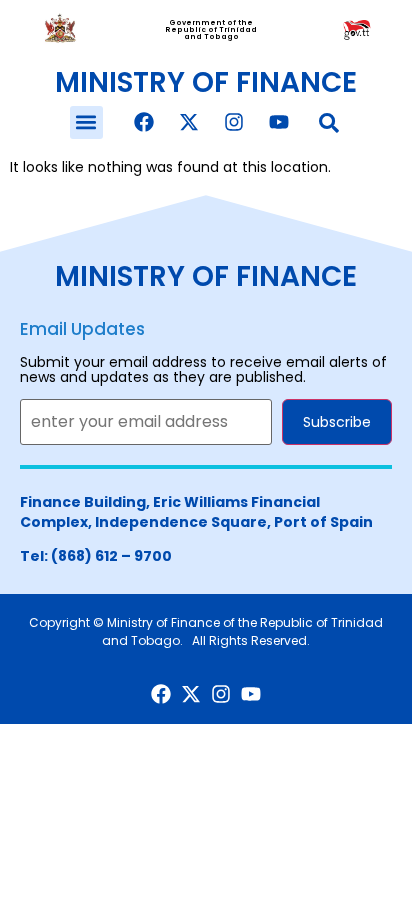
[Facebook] (144, 122)
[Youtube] (279, 122)
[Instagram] (234, 122)
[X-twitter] (189, 122)
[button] (86, 122)
